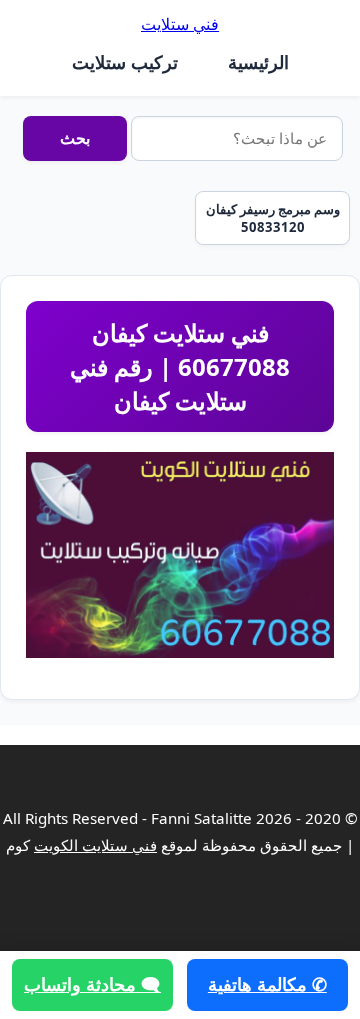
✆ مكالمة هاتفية (267, 984)
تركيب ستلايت (125, 62)
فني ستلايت (180, 24)
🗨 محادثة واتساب (92, 984)
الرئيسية (258, 62)
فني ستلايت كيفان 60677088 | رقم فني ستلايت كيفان (180, 366)
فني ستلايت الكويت (95, 845)
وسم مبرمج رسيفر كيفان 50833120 (273, 218)
